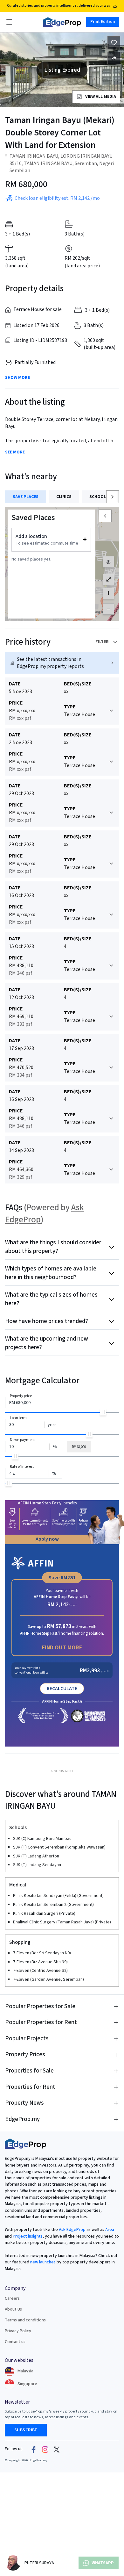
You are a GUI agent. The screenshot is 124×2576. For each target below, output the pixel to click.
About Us (13, 2309)
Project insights (27, 2236)
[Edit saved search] (114, 58)
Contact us (15, 2342)
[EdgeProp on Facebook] (34, 2449)
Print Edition (103, 22)
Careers (12, 2298)
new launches (43, 2262)
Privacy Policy (18, 2331)
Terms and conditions (25, 2320)
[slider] (103, 1412)
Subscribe (26, 2430)
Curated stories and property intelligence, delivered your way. (59, 6)
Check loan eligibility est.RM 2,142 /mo (57, 198)
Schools (99, 497)
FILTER (102, 642)
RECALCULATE (62, 1689)
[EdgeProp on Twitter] (57, 2449)
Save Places (26, 497)
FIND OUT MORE (62, 1648)
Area (109, 2230)
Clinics (64, 497)
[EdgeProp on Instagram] (45, 2449)
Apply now (47, 1539)
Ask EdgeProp (72, 2230)
